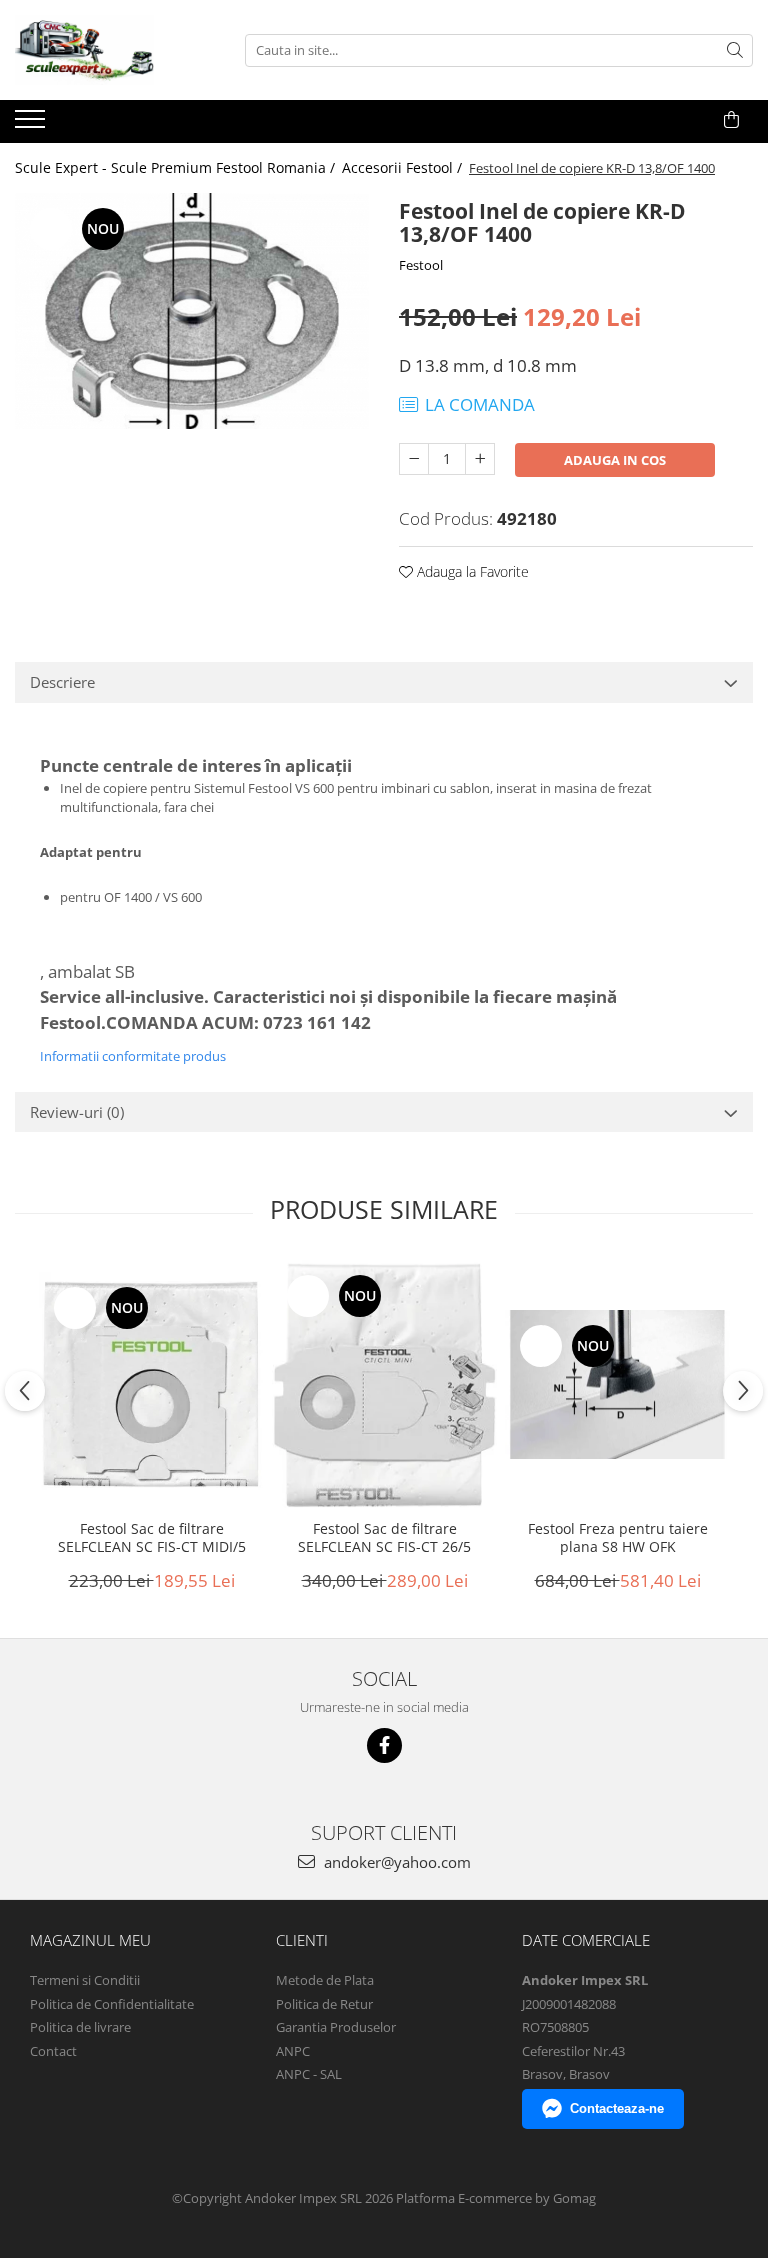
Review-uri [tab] (77, 1112)
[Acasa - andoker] (115, 50)
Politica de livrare (80, 2027)
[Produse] (32, 125)
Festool (421, 265)
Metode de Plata (325, 1980)
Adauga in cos (615, 460)
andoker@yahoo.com (395, 1862)
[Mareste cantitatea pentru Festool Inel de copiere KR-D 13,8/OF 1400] (480, 459)
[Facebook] (384, 1745)
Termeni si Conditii (85, 1980)
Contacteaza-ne (617, 2108)
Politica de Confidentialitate (112, 2004)
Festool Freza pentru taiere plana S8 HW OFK (618, 1538)
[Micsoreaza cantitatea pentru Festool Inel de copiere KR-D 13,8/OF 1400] (414, 459)
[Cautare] (735, 50)
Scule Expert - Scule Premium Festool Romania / (177, 167)
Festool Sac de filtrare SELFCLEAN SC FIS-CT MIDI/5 (152, 1538)
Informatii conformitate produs (133, 1056)
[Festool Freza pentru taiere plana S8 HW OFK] (617, 1385)
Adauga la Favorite (471, 571)
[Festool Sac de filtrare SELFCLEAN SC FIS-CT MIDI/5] (151, 1384)
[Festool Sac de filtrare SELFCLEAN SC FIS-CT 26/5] (384, 1384)
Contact (53, 2051)
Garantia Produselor (336, 2027)
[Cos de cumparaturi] (731, 120)
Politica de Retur (324, 2004)
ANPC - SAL (309, 2074)
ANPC (293, 2051)
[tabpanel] (192, 311)
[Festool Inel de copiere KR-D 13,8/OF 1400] (192, 311)
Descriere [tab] (62, 682)
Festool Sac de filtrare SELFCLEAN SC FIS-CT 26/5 (384, 1538)
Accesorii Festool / (404, 167)
